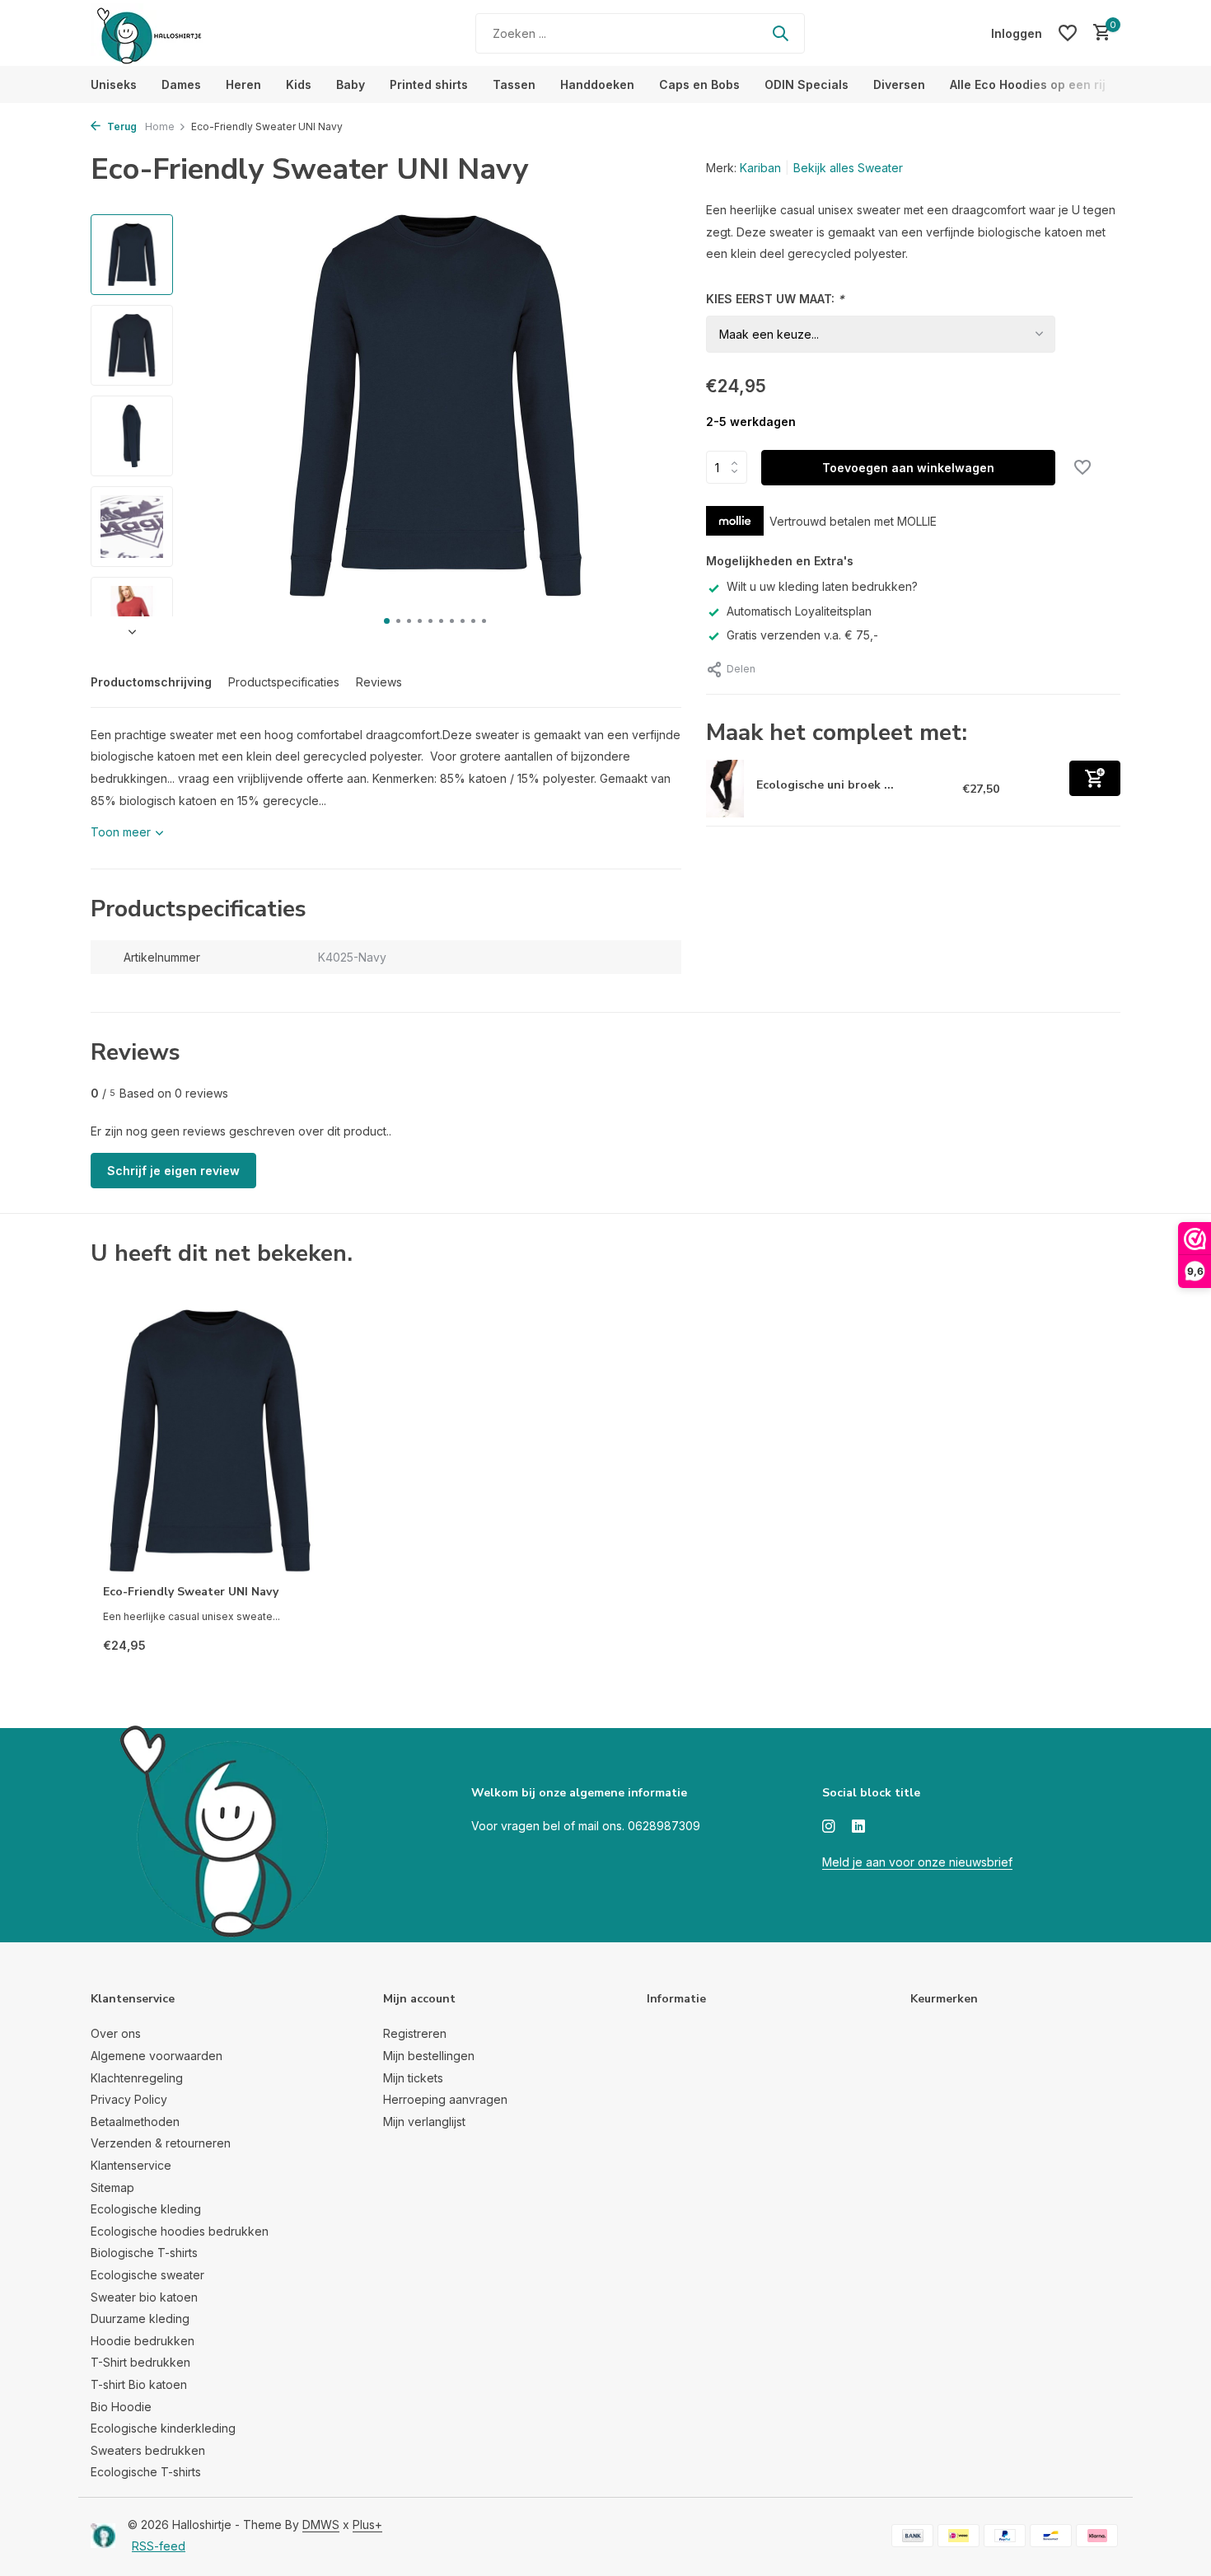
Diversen (899, 84)
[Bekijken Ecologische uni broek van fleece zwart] (725, 789)
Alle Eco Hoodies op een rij (1028, 84)
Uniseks (114, 84)
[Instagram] (829, 1827)
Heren (243, 84)
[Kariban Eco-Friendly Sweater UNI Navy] (210, 1441)
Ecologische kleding (146, 2209)
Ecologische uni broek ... (825, 785)
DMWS (321, 2524)
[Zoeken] (780, 33)
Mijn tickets (413, 2078)
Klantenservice (131, 2165)
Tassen (514, 84)
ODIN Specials (807, 84)
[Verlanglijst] (1068, 33)
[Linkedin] (858, 1827)
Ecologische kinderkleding (163, 2428)
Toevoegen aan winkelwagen (908, 468)
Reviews (379, 682)
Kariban (760, 168)
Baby (351, 84)
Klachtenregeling (137, 2078)
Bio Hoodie (121, 2407)
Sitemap (112, 2187)
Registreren (415, 2033)
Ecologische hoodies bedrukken (180, 2231)
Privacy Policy (129, 2099)
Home (160, 126)
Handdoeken (597, 84)
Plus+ (367, 2524)
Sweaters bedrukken (148, 2450)
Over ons (116, 2033)
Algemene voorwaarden (157, 2056)
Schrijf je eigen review (173, 1171)
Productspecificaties (284, 682)
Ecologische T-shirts (146, 2472)
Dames (181, 84)
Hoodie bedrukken (143, 2341)
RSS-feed (159, 2546)
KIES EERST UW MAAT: (775, 299)
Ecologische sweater (147, 2275)
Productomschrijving (151, 682)
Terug (121, 126)
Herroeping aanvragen (445, 2099)
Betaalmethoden (135, 2122)
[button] (387, 621)
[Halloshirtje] (194, 33)
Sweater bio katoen (144, 2297)
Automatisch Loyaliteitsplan (799, 611)
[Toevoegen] (1095, 778)
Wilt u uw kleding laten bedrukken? (822, 586)
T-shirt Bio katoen (139, 2384)
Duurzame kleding (140, 2318)
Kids (299, 84)
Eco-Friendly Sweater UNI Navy (191, 1592)
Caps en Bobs (699, 84)
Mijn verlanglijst (424, 2122)
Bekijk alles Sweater (848, 168)
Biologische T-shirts (144, 2253)
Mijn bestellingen (429, 2056)
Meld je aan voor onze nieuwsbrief (917, 1862)
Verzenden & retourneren (161, 2143)
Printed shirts (429, 84)
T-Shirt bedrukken (140, 2362)
